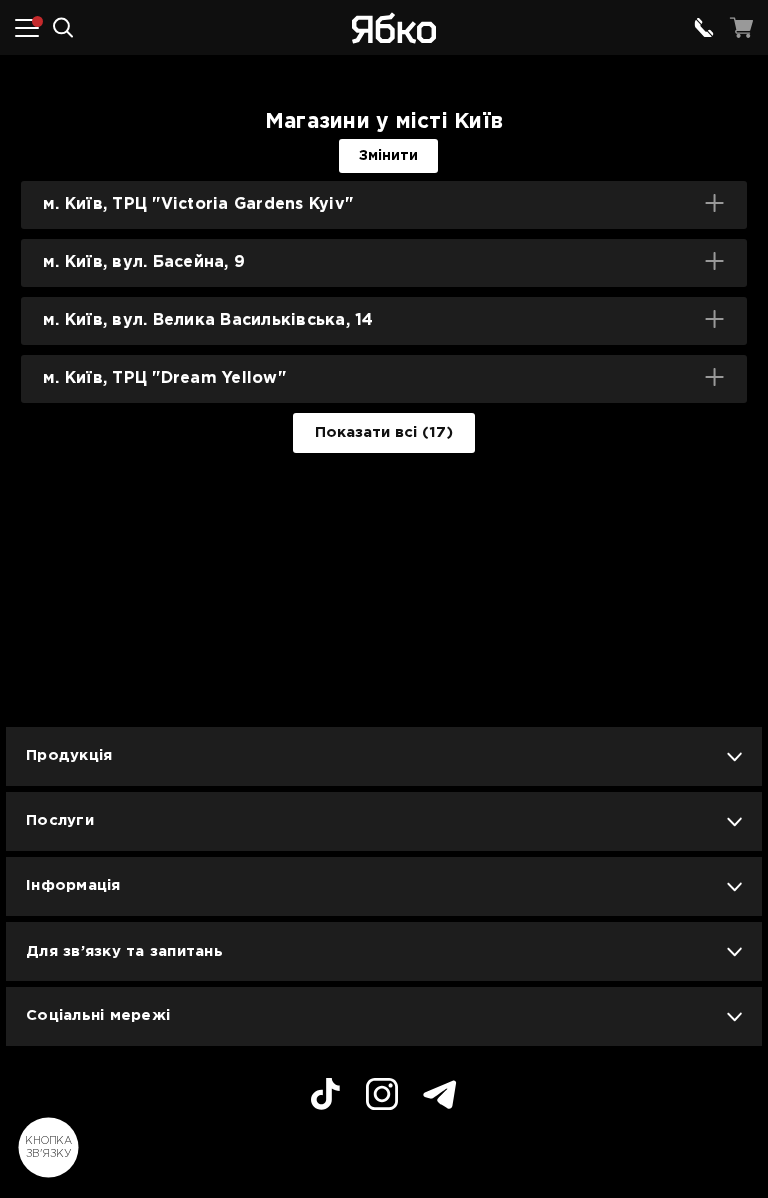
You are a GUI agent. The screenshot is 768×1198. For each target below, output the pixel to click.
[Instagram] (382, 1097)
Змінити (388, 156)
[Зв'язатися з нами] (704, 28)
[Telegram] (440, 1097)
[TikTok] (325, 1097)
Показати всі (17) (384, 432)
